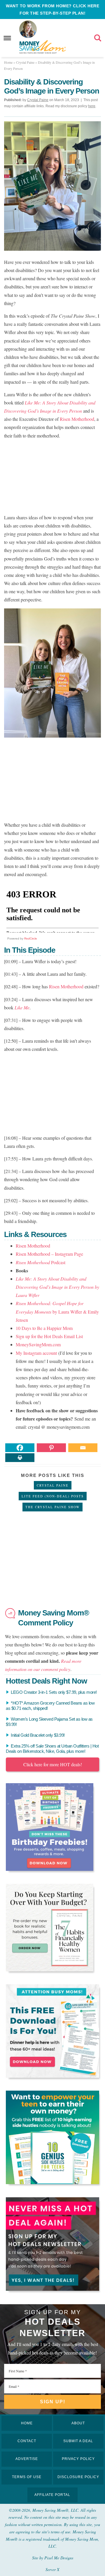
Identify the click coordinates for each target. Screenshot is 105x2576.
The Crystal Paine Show (52, 1507)
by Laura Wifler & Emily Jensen (57, 1311)
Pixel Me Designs (59, 2558)
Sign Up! (53, 2402)
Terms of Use (27, 2477)
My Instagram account (36, 1353)
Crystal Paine (53, 1485)
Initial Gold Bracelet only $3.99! (38, 1735)
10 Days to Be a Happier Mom (44, 1328)
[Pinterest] (51, 1448)
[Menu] (7, 38)
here (92, 106)
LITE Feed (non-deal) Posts (53, 1496)
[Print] (20, 1458)
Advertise (27, 2459)
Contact (27, 2441)
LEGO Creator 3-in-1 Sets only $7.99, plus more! (54, 1692)
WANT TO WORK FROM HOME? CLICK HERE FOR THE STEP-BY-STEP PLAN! (52, 9)
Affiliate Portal (52, 2495)
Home (27, 2423)
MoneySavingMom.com (38, 1344)
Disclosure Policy (78, 2477)
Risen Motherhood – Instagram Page (49, 1254)
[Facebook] (20, 1448)
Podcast (41, 1262)
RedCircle (31, 938)
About (78, 2423)
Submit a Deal (78, 2441)
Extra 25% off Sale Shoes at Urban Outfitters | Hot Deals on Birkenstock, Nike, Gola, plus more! (52, 1749)
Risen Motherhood (77, 419)
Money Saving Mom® (42, 47)
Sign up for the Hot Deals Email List (49, 1336)
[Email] (83, 1448)
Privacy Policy (78, 2459)
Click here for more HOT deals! (53, 1764)
